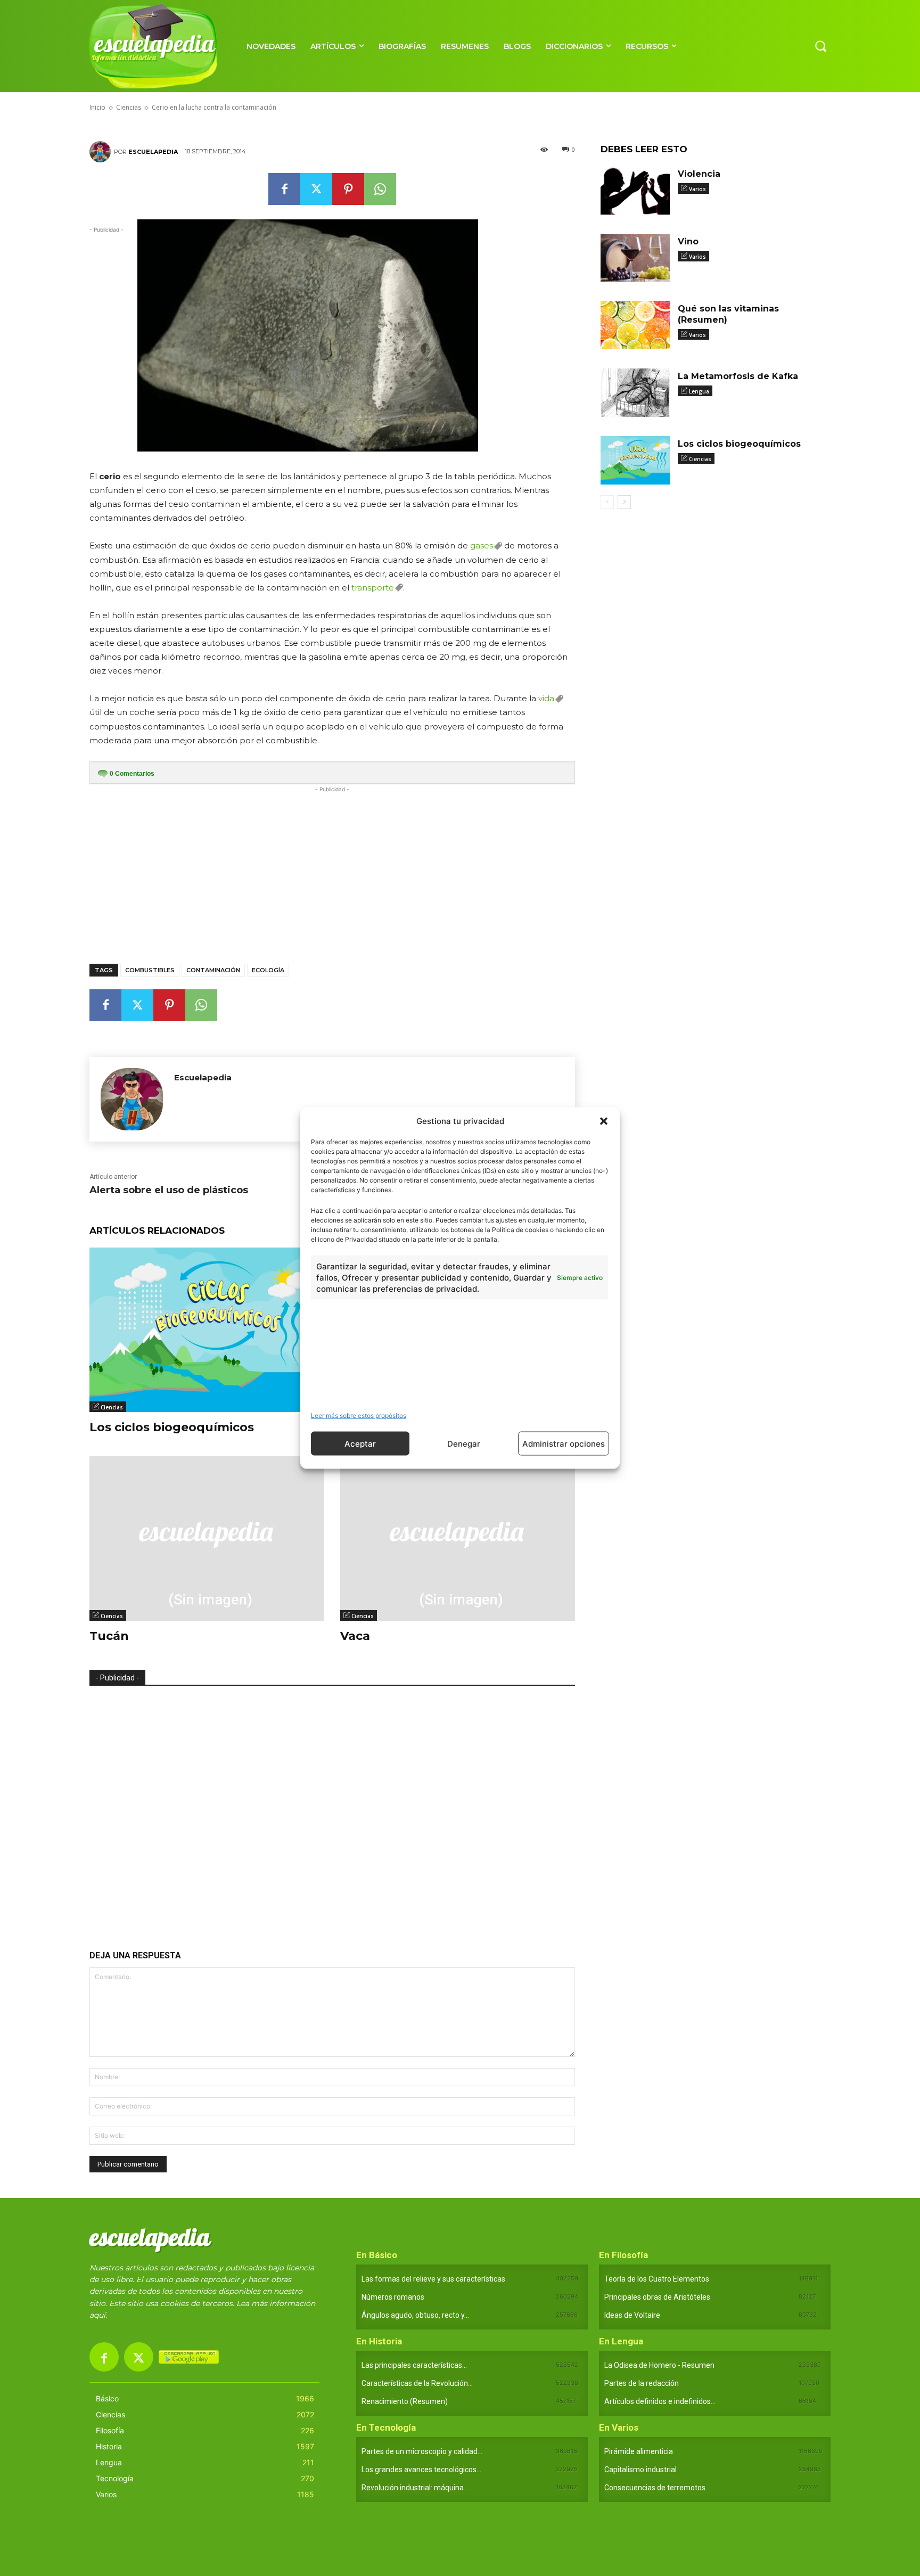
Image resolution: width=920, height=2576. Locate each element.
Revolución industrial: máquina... (415, 2488)
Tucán (109, 1636)
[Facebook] (284, 189)
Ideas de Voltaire (632, 2315)
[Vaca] (458, 1539)
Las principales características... (414, 2365)
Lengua (699, 391)
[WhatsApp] (380, 189)
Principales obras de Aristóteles (657, 2297)
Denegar (464, 1443)
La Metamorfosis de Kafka (738, 376)
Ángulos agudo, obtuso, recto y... (415, 2315)
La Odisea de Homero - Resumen (659, 2365)
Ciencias (112, 1407)
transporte (373, 588)
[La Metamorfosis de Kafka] (635, 393)
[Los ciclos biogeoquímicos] (207, 1330)
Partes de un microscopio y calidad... (422, 2451)
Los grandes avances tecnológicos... (421, 2470)
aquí (97, 2315)
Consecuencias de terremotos (655, 2488)
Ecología (268, 970)
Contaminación (213, 970)
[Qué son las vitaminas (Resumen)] (635, 325)
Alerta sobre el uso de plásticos (169, 1190)
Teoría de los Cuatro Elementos (657, 2279)
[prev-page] (607, 502)
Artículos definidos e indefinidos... (660, 2401)
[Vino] (635, 258)
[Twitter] (316, 189)
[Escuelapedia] (102, 152)
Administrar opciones (564, 1443)
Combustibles (150, 970)
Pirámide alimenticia (639, 2451)
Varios (697, 189)
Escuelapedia (153, 152)
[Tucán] (207, 1539)
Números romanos (393, 2297)
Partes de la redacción (642, 2383)
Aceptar (360, 1443)
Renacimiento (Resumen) (405, 2401)
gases (482, 545)
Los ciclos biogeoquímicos (172, 1427)
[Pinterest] (348, 189)
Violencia (699, 174)
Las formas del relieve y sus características (433, 2279)
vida (546, 698)
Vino (688, 241)
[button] (604, 1121)
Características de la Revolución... (417, 2383)
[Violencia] (635, 190)
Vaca (355, 1636)
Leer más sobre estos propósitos (359, 1416)
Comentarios (132, 774)
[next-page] (624, 502)
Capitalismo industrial (640, 2470)
